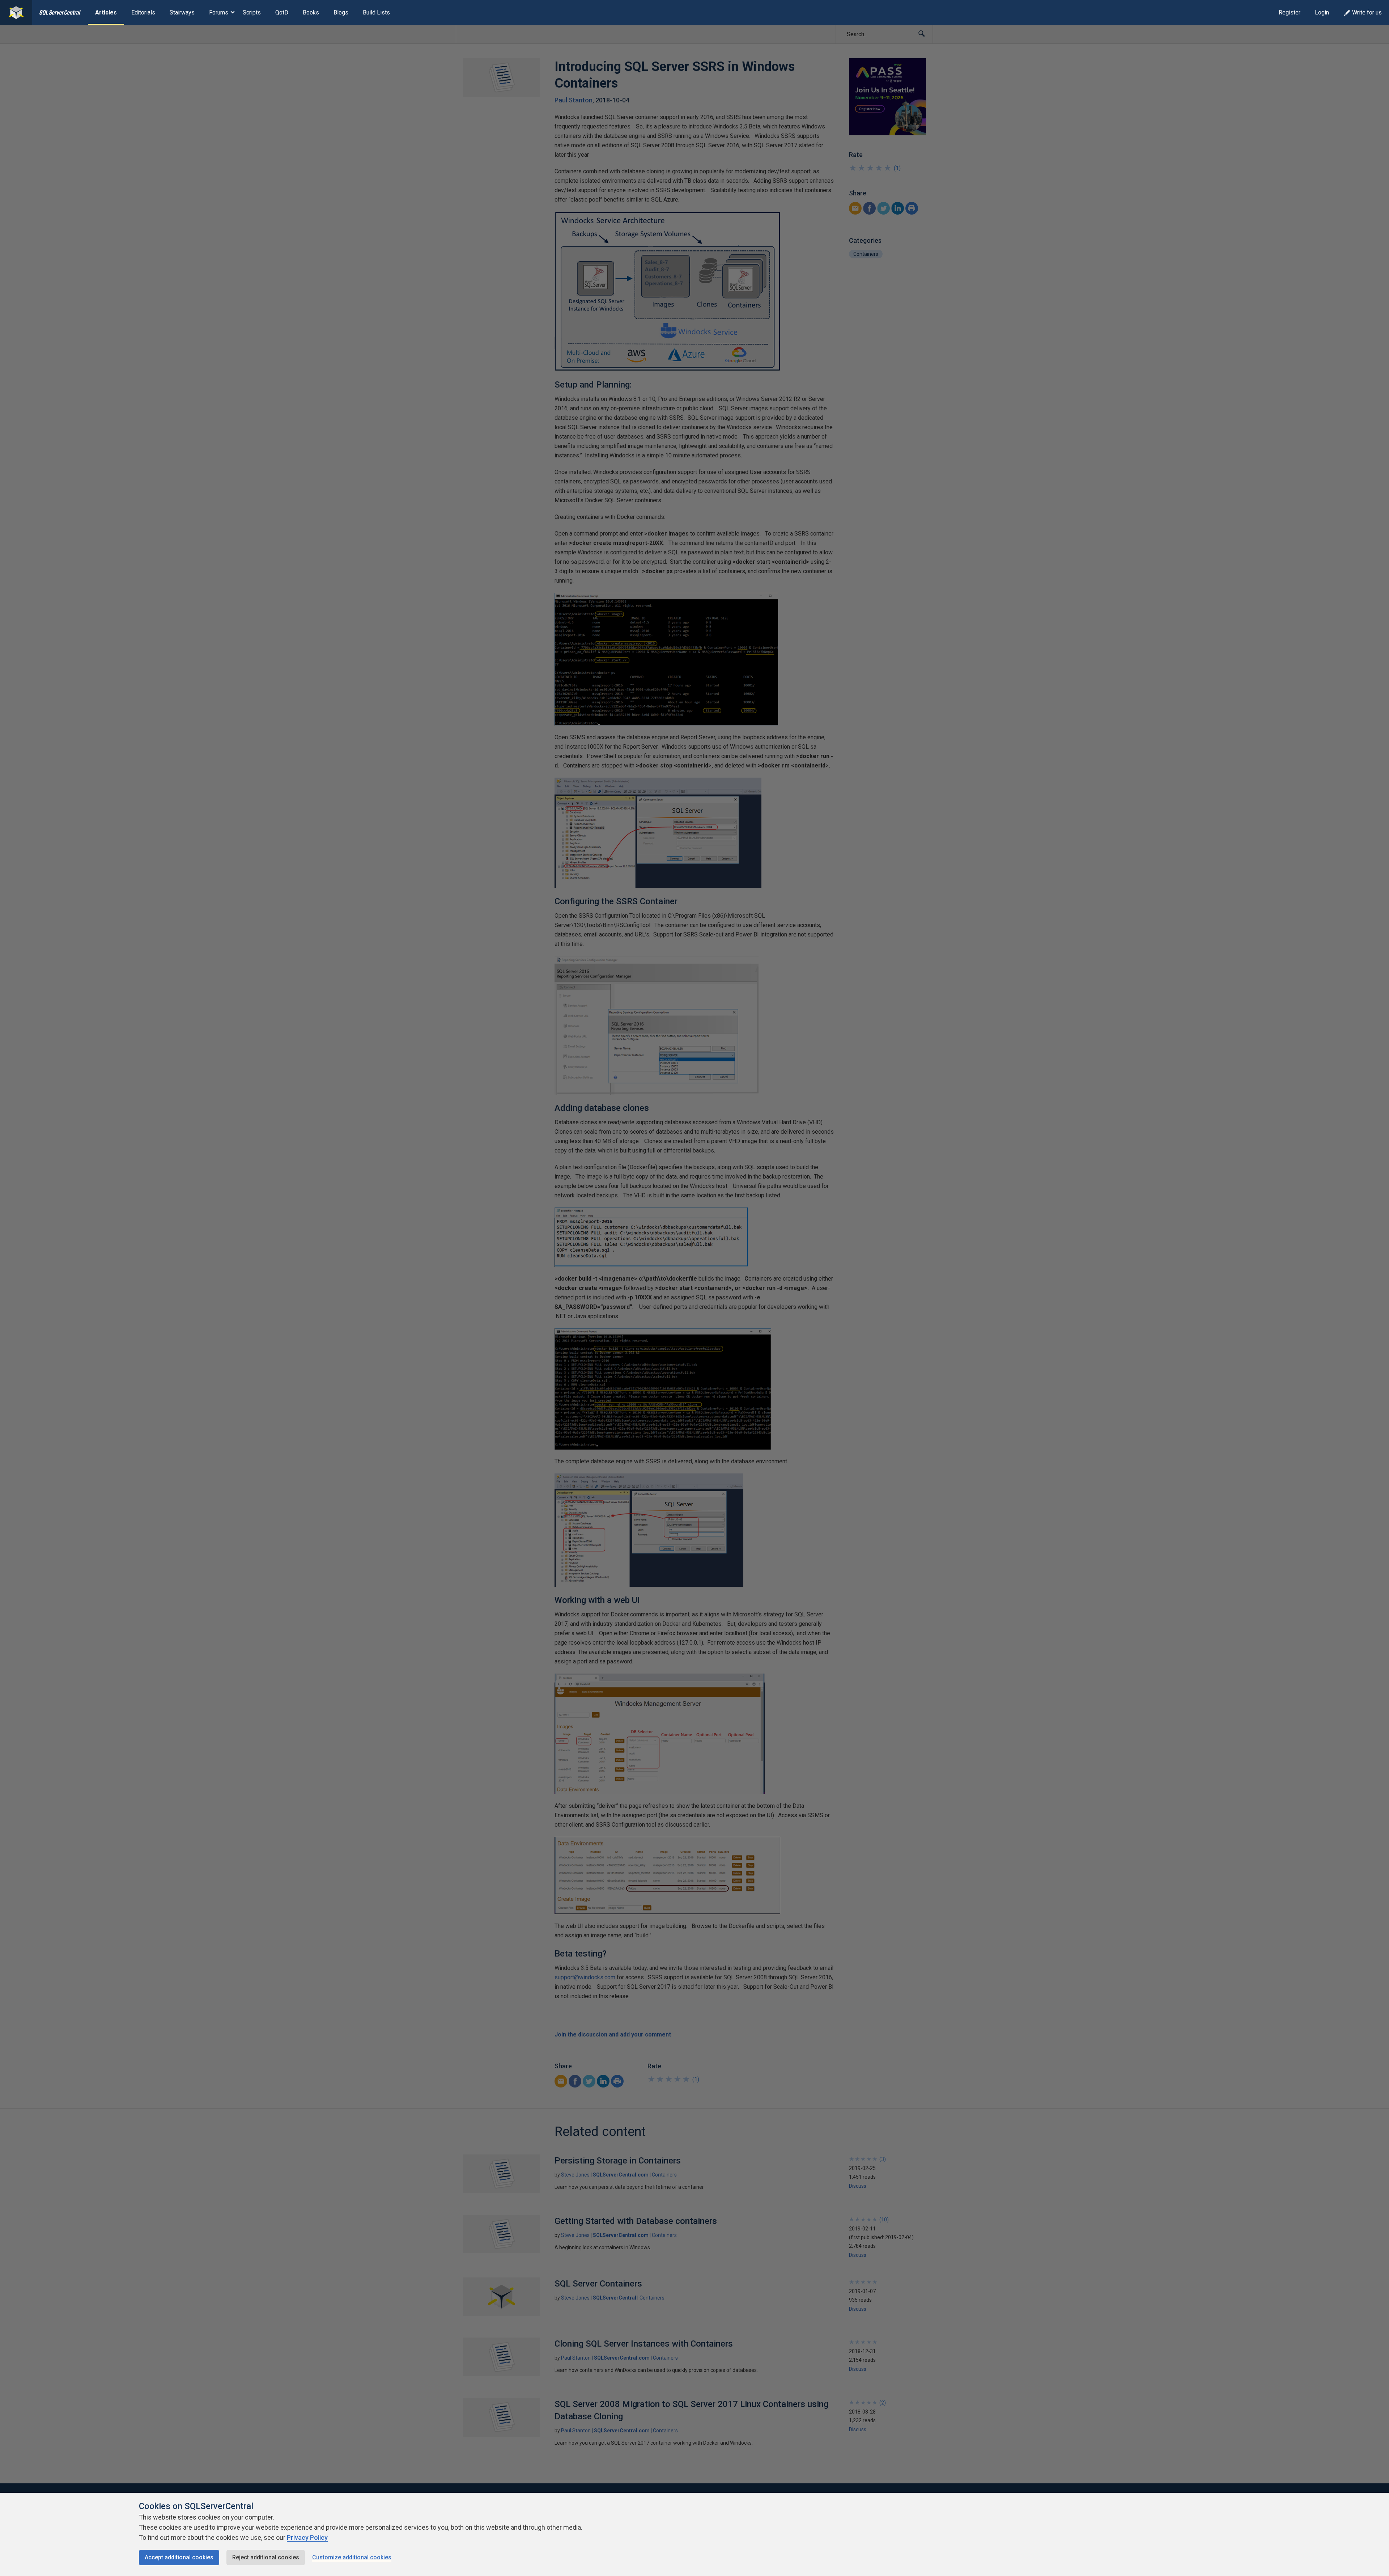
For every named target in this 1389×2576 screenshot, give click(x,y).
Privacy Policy (307, 2537)
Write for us (1367, 12)
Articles (106, 12)
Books (311, 12)
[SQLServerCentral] (16, 13)
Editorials (143, 12)
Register (1290, 12)
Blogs (341, 12)
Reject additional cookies (266, 2557)
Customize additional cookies (352, 2557)
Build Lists (376, 12)
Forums (219, 12)
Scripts (252, 12)
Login (1322, 12)
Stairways (182, 12)
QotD (282, 12)
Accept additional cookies (179, 2557)
